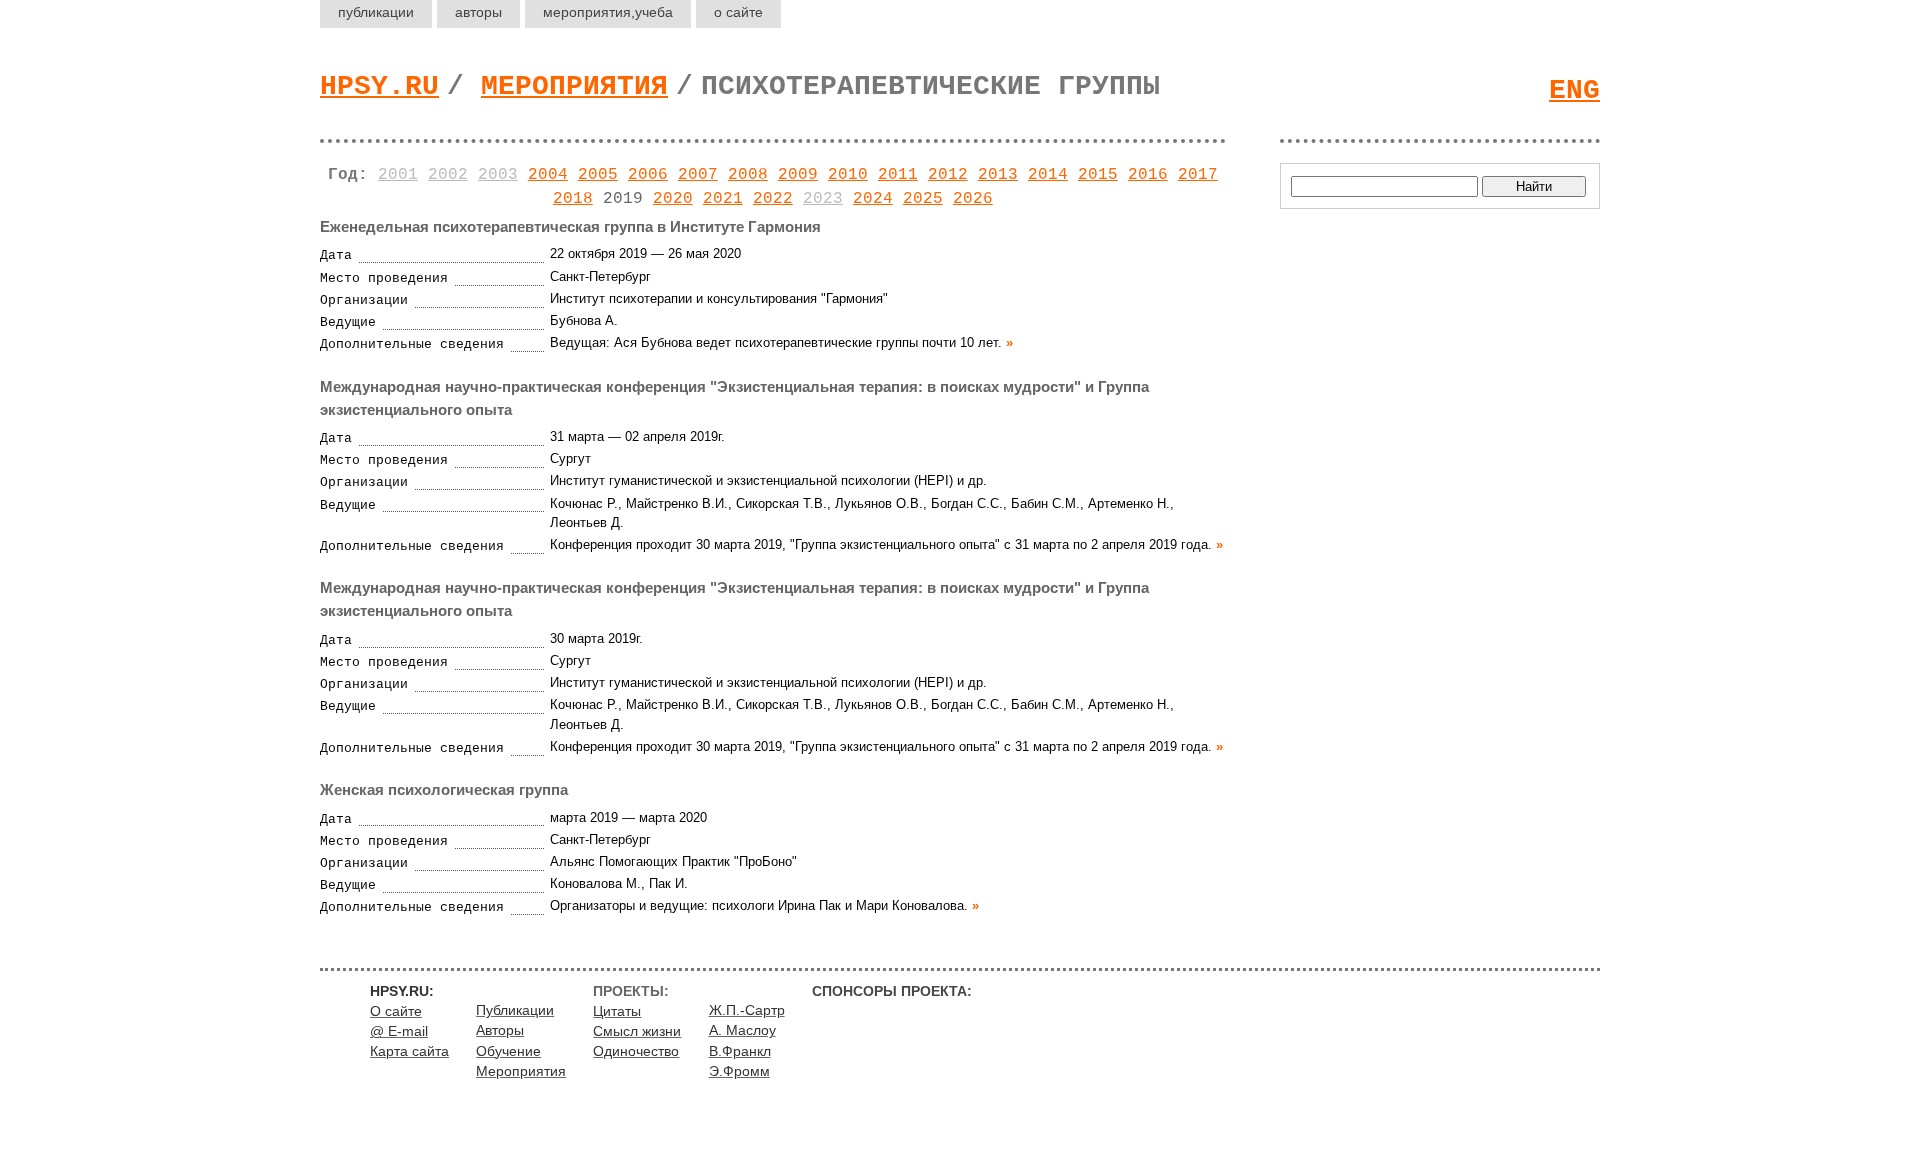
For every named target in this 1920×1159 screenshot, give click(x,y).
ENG (1574, 90)
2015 (1098, 175)
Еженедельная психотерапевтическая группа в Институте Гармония (570, 226)
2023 (823, 199)
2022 (773, 199)
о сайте (738, 12)
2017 (1198, 175)
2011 (898, 175)
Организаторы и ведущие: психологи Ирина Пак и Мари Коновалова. (759, 905)
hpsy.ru (379, 86)
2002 (448, 175)
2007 (698, 175)
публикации (376, 12)
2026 (973, 199)
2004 (548, 175)
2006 (648, 175)
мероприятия (608, 12)
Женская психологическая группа (444, 789)
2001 (398, 175)
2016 (1148, 175)
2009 (798, 175)
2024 (873, 199)
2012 (948, 175)
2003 (498, 175)
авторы (478, 12)
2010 (848, 175)
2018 (573, 199)
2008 (748, 175)
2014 (1048, 175)
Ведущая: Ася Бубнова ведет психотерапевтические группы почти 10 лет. (776, 342)
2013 (998, 175)
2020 (673, 199)
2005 (598, 175)
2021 (723, 199)
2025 (923, 199)
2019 (623, 199)
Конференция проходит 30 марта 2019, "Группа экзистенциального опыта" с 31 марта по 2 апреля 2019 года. (881, 544)
